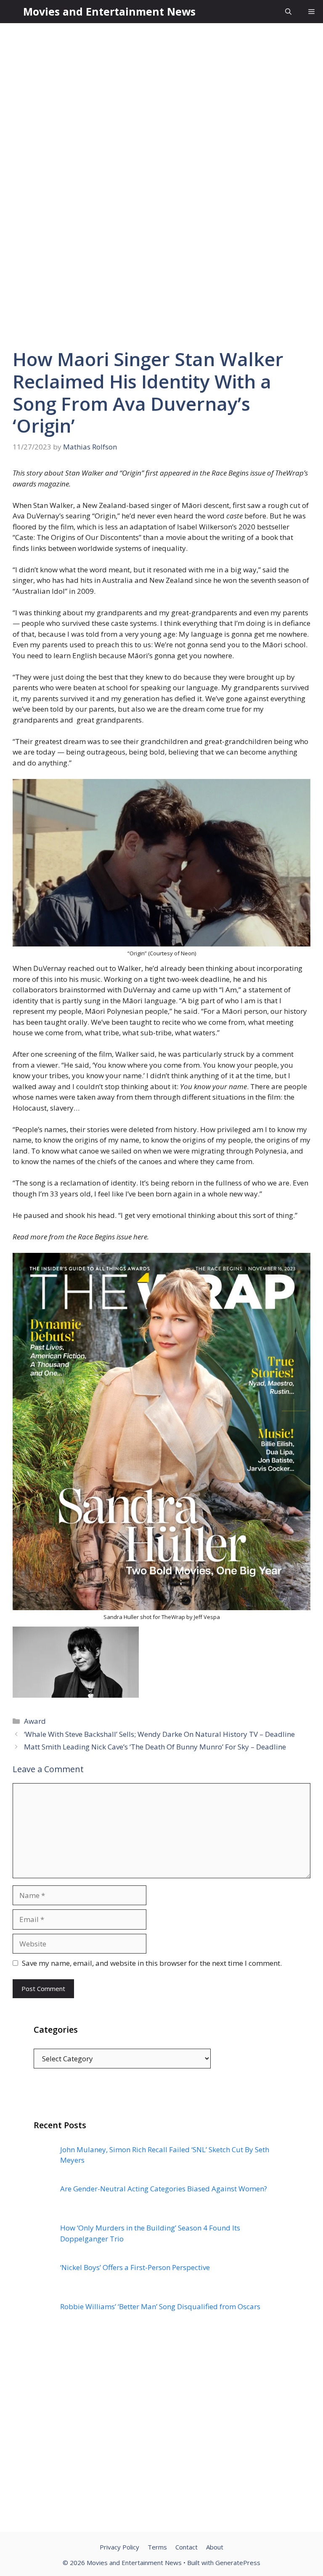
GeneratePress (238, 2563)
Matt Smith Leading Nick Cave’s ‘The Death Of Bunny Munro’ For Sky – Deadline (155, 1747)
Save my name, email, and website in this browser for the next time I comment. (152, 1963)
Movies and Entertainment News (109, 11)
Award (35, 1721)
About (215, 2547)
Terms (157, 2547)
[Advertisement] (161, 2439)
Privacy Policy (119, 2547)
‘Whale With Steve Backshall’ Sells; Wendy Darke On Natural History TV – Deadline (159, 1734)
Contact (187, 2547)
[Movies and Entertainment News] (12, 12)
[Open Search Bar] (288, 12)
